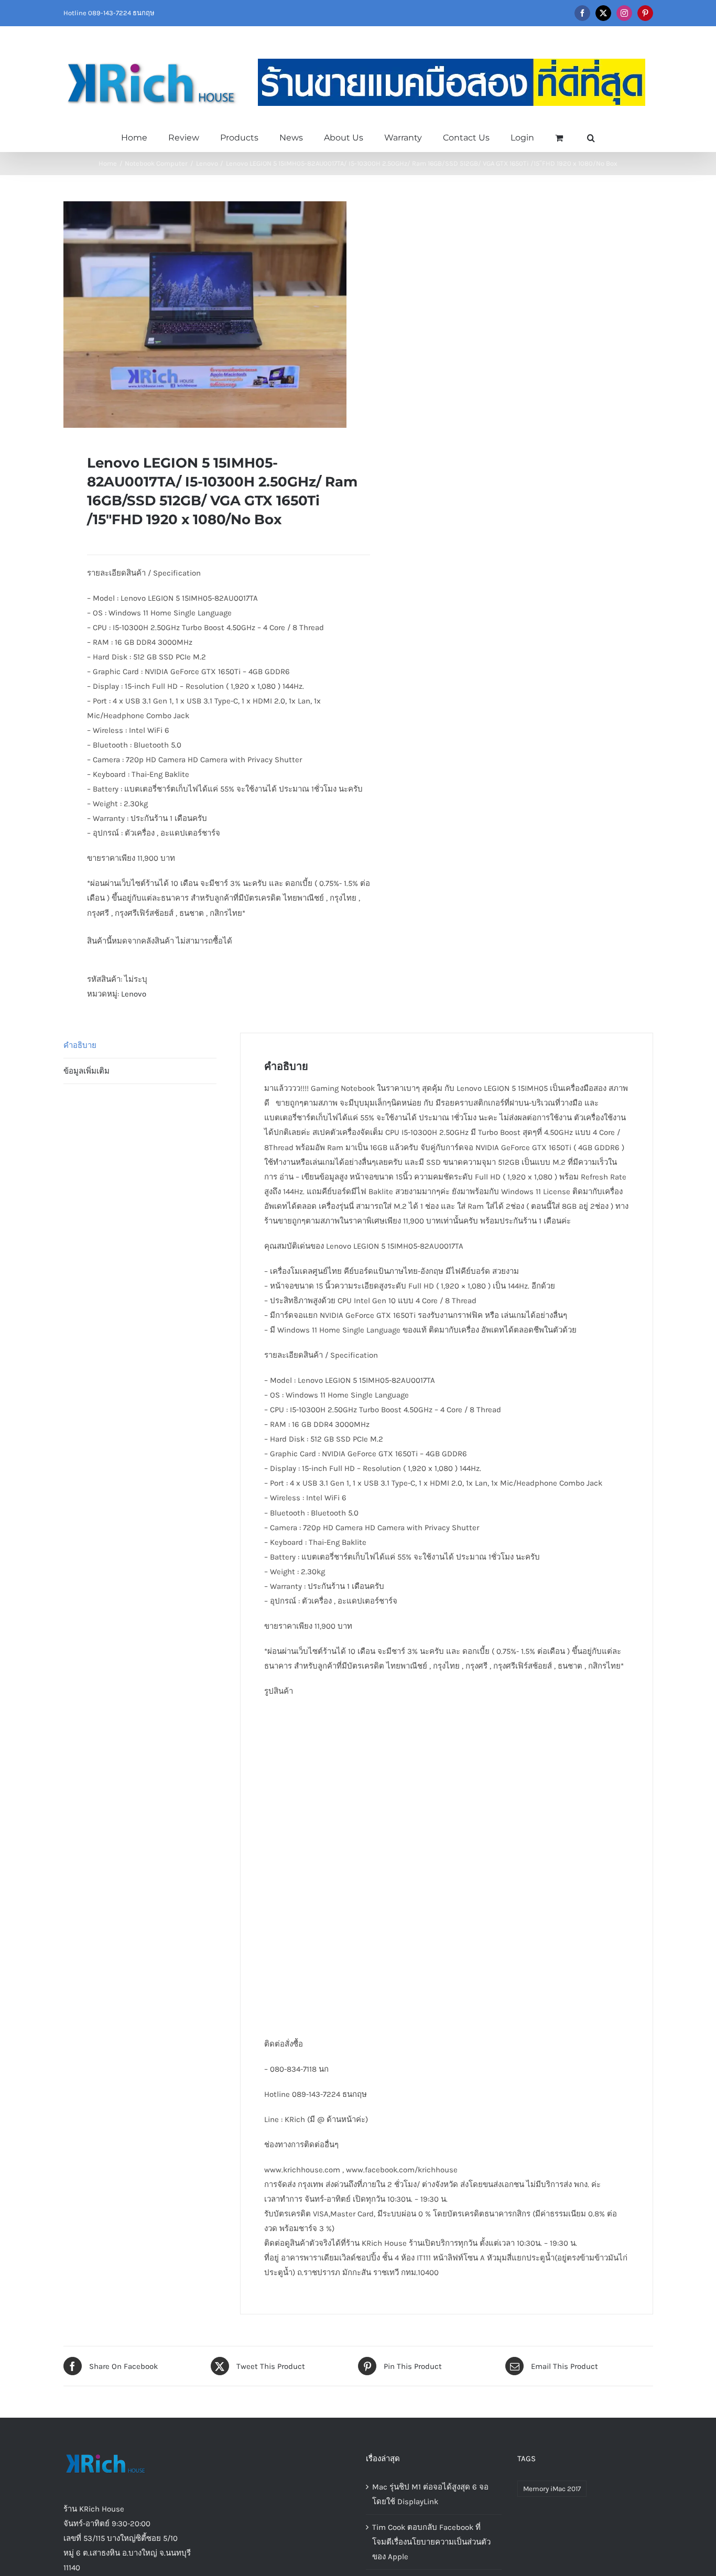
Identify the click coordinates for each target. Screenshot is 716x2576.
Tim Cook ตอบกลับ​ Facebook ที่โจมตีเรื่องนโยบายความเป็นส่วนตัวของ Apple (431, 2542)
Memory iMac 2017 (552, 2489)
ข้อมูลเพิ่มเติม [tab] (86, 1071)
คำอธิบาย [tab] (80, 1045)
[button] (591, 137)
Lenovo (134, 994)
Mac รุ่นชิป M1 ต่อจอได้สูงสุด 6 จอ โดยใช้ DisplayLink (430, 2494)
